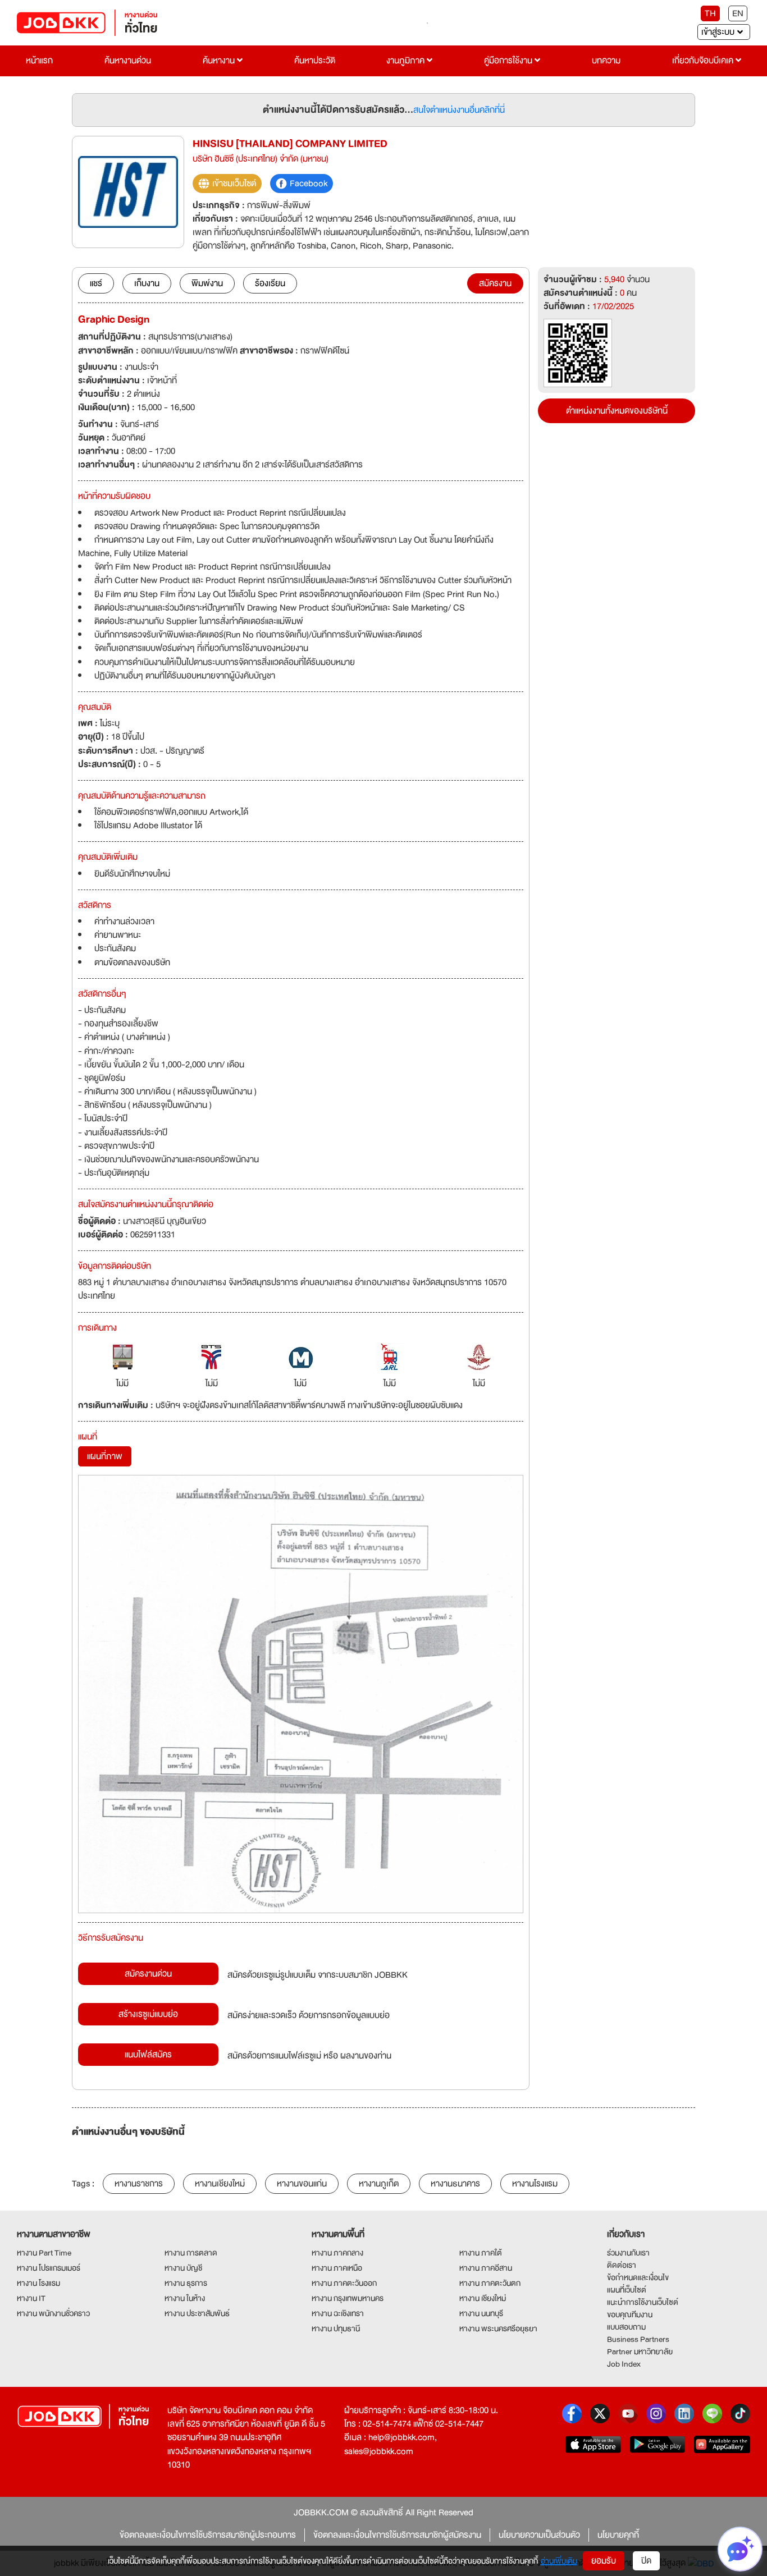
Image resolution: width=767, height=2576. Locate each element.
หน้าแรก (39, 61)
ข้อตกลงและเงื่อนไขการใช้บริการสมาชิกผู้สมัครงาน (397, 2535)
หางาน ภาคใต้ (481, 2253)
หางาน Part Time (44, 2253)
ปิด (646, 2561)
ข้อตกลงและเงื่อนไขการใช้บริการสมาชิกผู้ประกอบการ (208, 2535)
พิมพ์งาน (207, 283)
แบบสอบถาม (626, 2327)
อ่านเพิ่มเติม (559, 2561)
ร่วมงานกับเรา (628, 2253)
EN (738, 13)
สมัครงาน (495, 283)
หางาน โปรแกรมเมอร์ (49, 2268)
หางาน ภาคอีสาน (486, 2268)
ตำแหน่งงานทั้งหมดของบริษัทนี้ (617, 411)
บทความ (606, 61)
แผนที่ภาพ (105, 1456)
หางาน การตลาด (191, 2253)
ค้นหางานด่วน (128, 61)
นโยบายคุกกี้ (618, 2535)
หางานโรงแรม (535, 2184)
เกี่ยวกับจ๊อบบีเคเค (704, 61)
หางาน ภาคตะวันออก (344, 2283)
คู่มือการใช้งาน (509, 61)
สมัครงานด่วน (148, 1974)
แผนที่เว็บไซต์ (627, 2290)
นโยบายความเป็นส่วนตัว (539, 2535)
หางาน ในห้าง (185, 2298)
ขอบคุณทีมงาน (630, 2314)
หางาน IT (31, 2298)
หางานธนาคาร (455, 2184)
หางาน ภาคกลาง (337, 2253)
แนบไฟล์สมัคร (148, 2055)
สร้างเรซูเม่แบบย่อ (148, 2014)
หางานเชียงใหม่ (220, 2184)
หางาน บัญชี (183, 2268)
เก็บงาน (147, 283)
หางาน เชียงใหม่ (483, 2298)
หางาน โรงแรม (38, 2283)
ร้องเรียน (270, 283)
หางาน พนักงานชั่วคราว (53, 2313)
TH (710, 13)
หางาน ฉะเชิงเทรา (338, 2313)
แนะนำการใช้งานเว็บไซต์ (643, 2302)
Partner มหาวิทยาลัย (640, 2352)
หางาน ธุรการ (186, 2283)
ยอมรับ (604, 2561)
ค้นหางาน (220, 61)
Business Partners (638, 2339)
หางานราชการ (139, 2184)
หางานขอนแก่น (302, 2184)
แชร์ (96, 283)
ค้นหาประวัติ (315, 61)
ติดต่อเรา (622, 2265)
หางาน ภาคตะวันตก (490, 2283)
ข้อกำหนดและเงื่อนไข (638, 2277)
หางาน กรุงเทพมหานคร (348, 2298)
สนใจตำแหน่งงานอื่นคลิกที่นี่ (459, 110)
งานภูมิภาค (407, 61)
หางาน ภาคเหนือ (337, 2268)
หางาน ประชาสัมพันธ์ (197, 2313)
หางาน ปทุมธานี (336, 2329)
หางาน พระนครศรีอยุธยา (498, 2329)
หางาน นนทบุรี (481, 2313)
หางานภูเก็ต (379, 2184)
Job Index (624, 2364)
